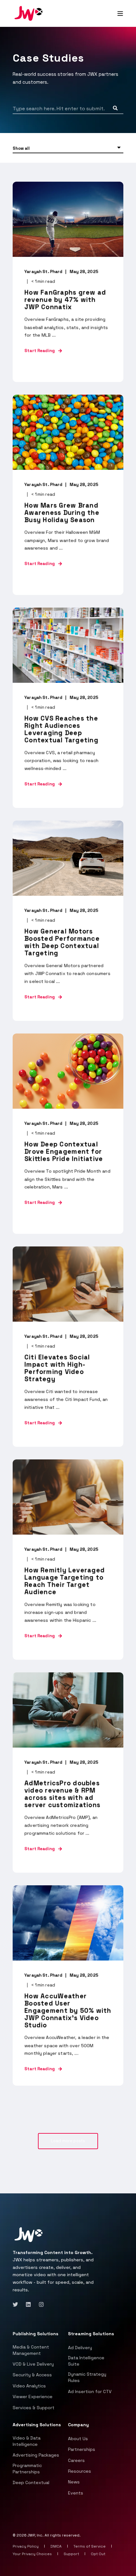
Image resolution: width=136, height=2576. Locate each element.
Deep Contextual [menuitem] (31, 2482)
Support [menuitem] (72, 2554)
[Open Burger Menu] (120, 14)
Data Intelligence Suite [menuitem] (86, 2361)
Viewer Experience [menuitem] (33, 2397)
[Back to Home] (28, 13)
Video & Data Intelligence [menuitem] (27, 2441)
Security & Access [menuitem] (32, 2375)
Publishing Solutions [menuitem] (35, 2334)
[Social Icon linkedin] (28, 2304)
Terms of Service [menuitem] (90, 2546)
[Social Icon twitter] (17, 2304)
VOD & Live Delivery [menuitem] (33, 2364)
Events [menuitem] (76, 2493)
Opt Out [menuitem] (98, 2554)
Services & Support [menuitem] (34, 2408)
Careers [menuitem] (76, 2460)
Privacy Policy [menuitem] (26, 2546)
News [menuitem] (74, 2482)
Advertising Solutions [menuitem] (37, 2425)
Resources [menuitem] (80, 2471)
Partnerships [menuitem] (82, 2449)
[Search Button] (115, 108)
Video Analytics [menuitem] (29, 2386)
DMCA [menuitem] (56, 2546)
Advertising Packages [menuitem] (36, 2455)
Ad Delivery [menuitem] (80, 2348)
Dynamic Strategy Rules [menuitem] (87, 2377)
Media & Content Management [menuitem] (31, 2350)
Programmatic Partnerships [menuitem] (27, 2469)
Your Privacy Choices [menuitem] (33, 2554)
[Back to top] (9, 2567)
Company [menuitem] (78, 2425)
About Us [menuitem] (78, 2439)
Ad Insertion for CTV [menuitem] (90, 2391)
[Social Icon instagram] (39, 2304)
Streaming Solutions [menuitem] (91, 2334)
